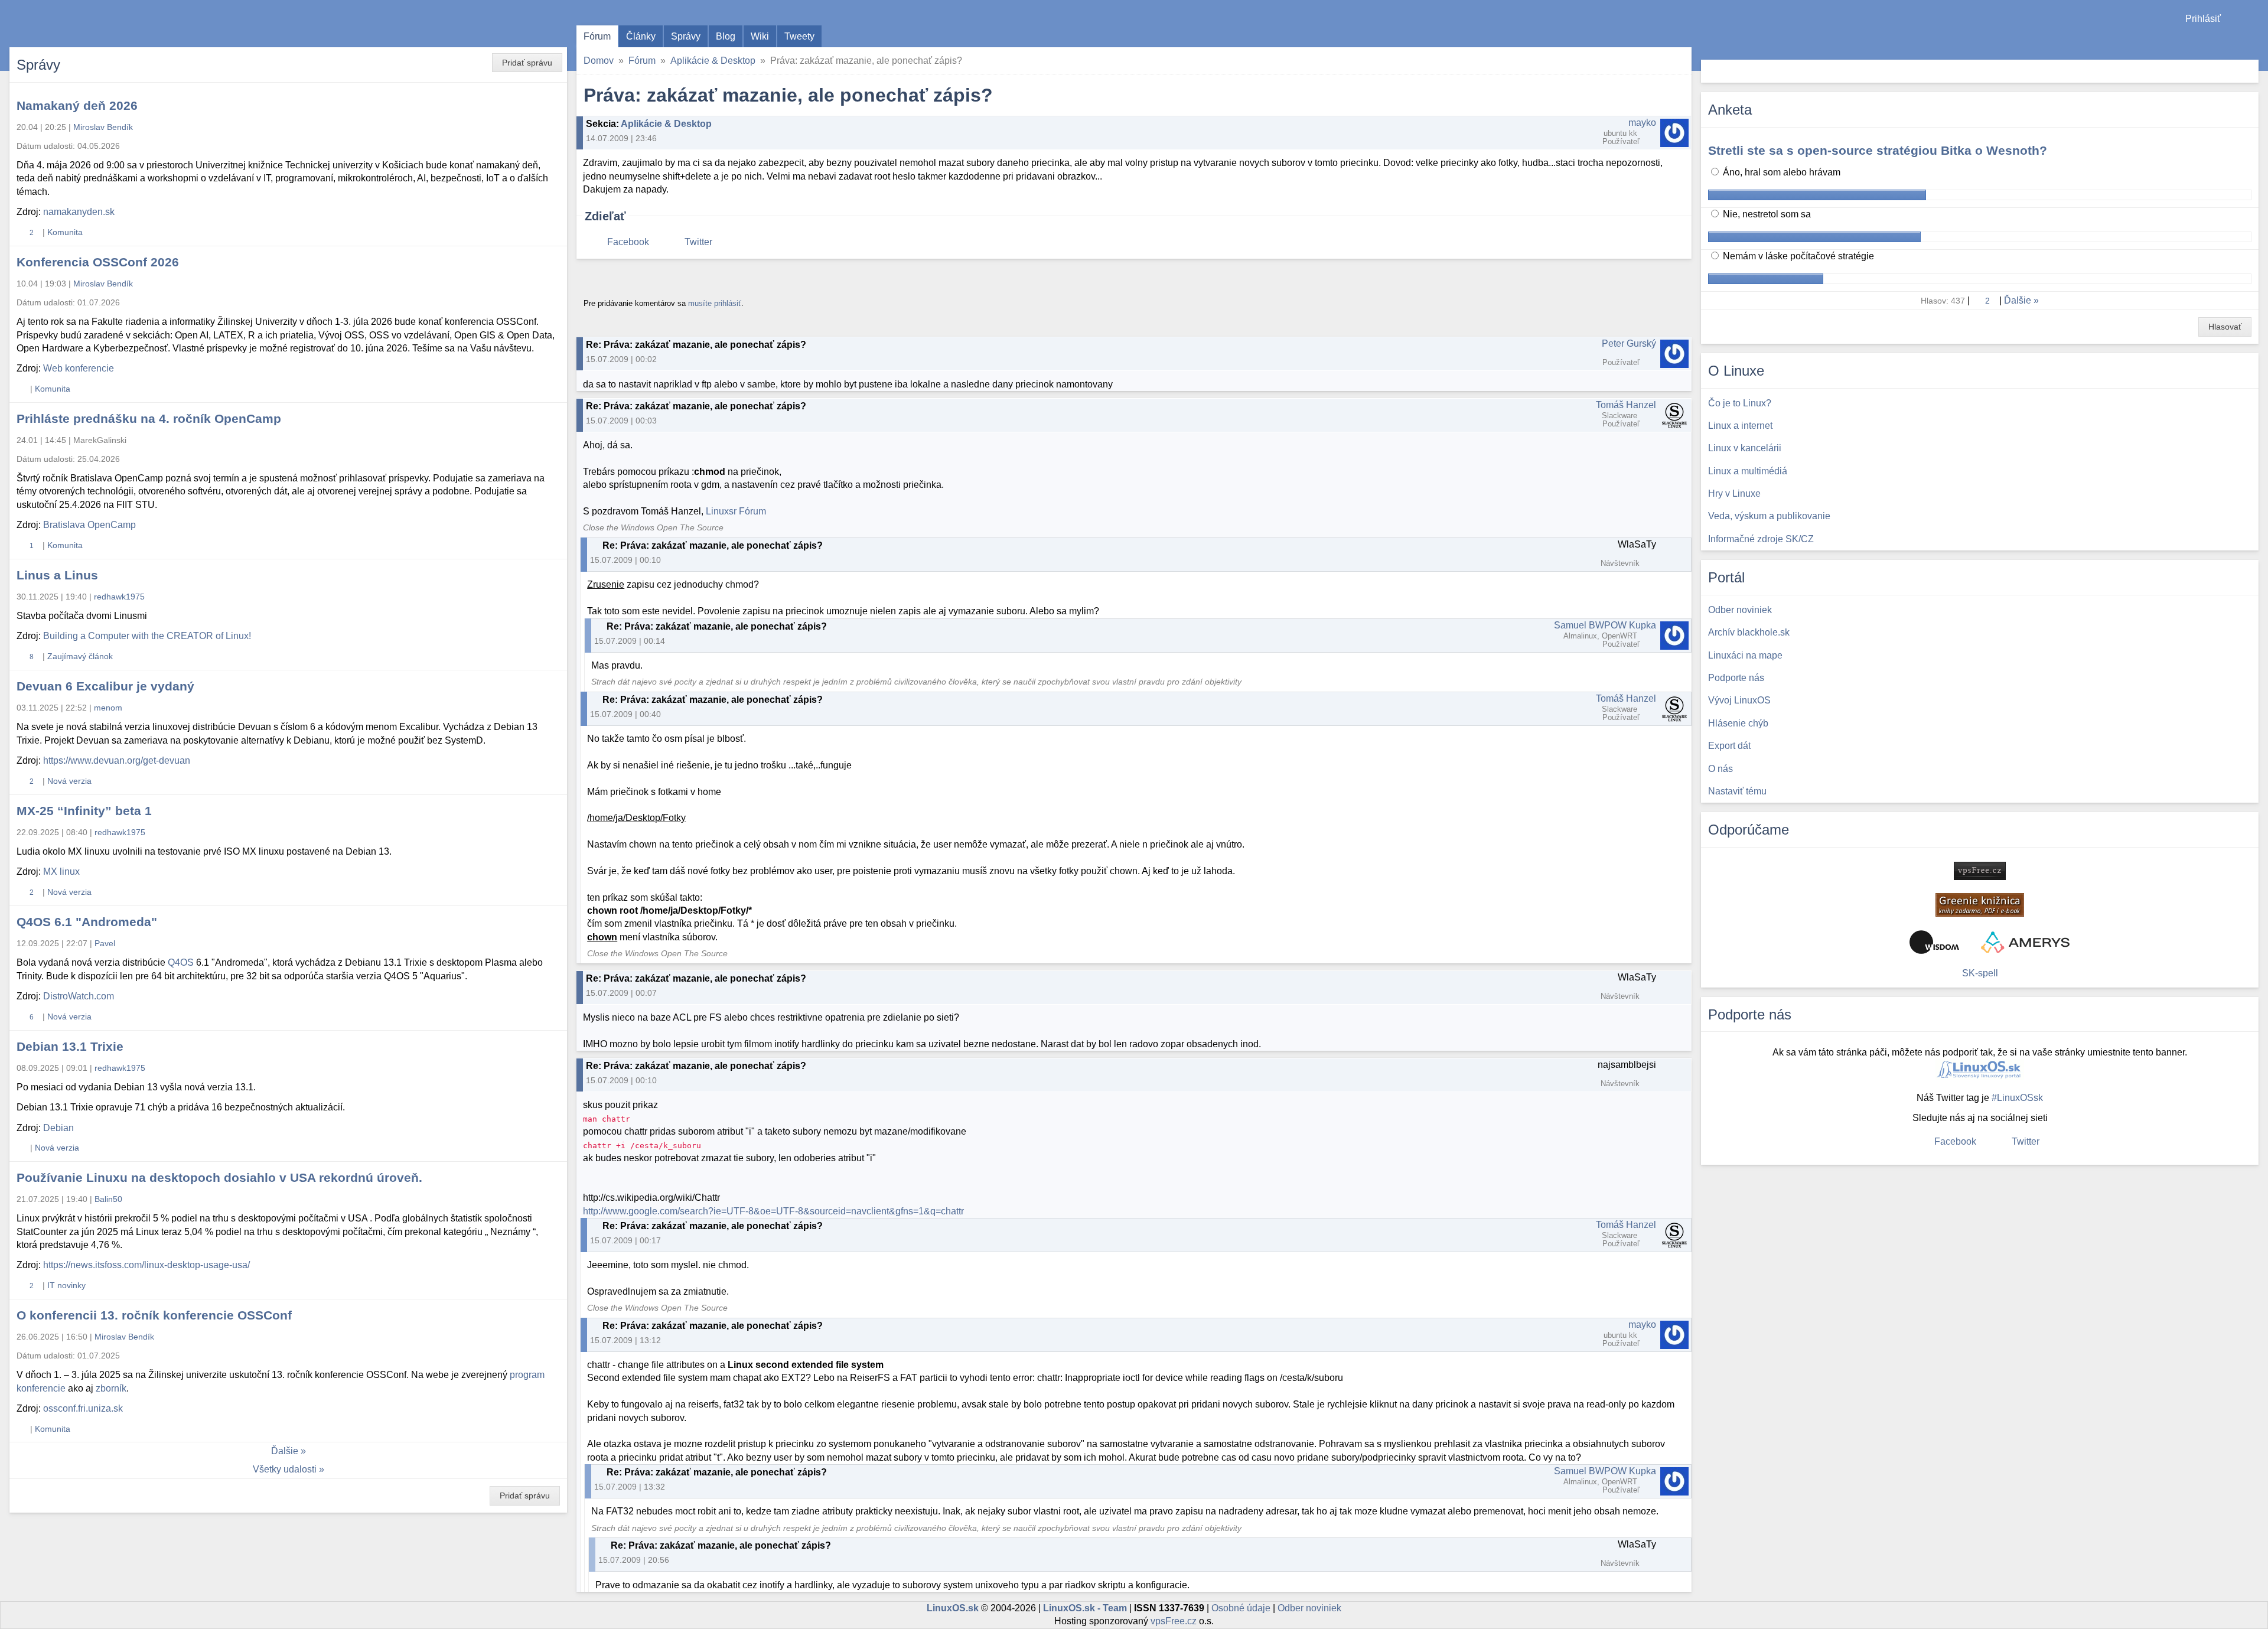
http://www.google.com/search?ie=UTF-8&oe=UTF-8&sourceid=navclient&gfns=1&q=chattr (773, 1211)
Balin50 (108, 1199)
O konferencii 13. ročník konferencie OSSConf (154, 1315)
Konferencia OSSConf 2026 (98, 262)
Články (641, 36)
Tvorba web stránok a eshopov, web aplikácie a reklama (2025, 942)
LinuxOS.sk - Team (1085, 1608)
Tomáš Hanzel (1626, 405)
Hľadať (2248, 71)
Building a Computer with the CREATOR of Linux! (147, 636)
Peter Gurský (1629, 343)
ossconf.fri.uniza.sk (83, 1408)
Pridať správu (527, 63)
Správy (686, 36)
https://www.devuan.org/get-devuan (117, 760)
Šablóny (2253, 42)
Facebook (628, 242)
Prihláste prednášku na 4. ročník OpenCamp (149, 418)
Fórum (597, 36)
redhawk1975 (119, 597)
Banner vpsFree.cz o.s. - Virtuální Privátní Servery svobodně (1980, 871)
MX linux (61, 871)
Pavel (105, 943)
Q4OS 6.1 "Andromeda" (87, 922)
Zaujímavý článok (80, 656)
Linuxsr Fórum (736, 511)
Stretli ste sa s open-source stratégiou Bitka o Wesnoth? (1878, 150)
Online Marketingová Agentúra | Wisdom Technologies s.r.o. (1934, 942)
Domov (599, 61)
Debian (58, 1128)
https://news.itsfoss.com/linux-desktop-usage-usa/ (146, 1265)
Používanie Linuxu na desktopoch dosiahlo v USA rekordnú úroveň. (219, 1177)
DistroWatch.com (79, 996)
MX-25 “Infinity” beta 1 (84, 811)
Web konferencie (79, 368)
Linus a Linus (57, 575)
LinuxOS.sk (77, 24)
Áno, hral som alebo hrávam (1780, 172)
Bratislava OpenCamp (89, 525)
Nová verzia (69, 781)
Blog (726, 36)
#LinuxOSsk (2017, 1098)
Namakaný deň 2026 (77, 105)
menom (108, 708)
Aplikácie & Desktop (713, 61)
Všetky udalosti (285, 1469)
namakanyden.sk (79, 212)
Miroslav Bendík (103, 127)
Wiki (760, 36)
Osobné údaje (1241, 1608)
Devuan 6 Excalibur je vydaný (105, 686)
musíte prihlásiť (715, 303)
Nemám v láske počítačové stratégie (1797, 256)
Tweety (799, 36)
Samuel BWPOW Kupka (1605, 625)
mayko (1642, 123)
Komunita (65, 232)
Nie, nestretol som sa (1766, 214)
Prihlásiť (2203, 19)
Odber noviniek (1309, 1608)
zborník (111, 1388)
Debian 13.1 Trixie (70, 1046)
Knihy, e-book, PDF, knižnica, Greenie (1980, 905)
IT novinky (66, 1285)
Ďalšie (285, 1451)
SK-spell (1980, 973)
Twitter (698, 242)
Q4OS (181, 962)
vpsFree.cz (1174, 1621)
